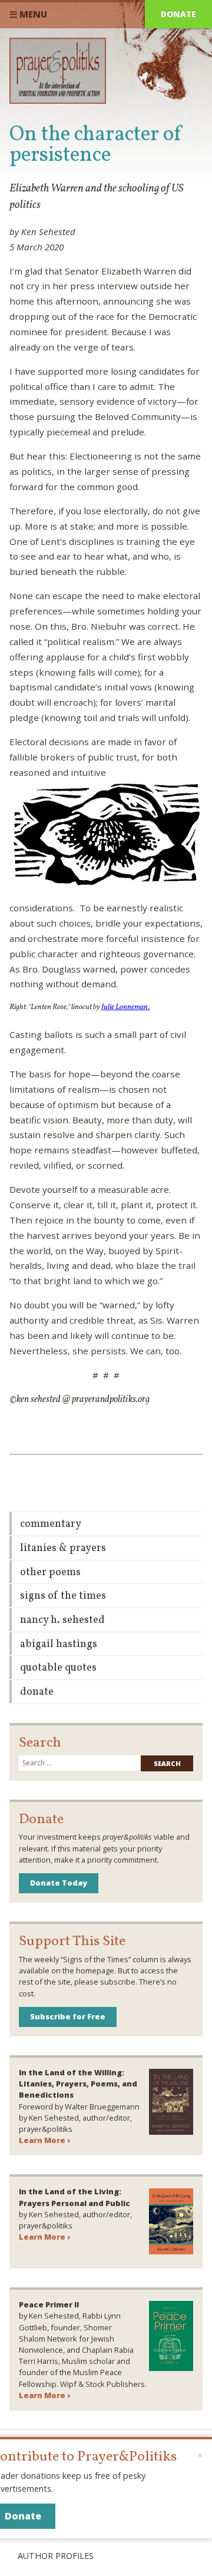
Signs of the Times (63, 1596)
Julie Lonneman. (125, 1007)
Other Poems (50, 1573)
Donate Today (59, 1883)
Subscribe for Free (68, 2016)
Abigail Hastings (59, 1644)
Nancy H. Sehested (62, 1620)
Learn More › (44, 2140)
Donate (178, 14)
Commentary (51, 1524)
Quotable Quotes (58, 1668)
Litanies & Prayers (63, 1548)
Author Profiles (56, 2556)
